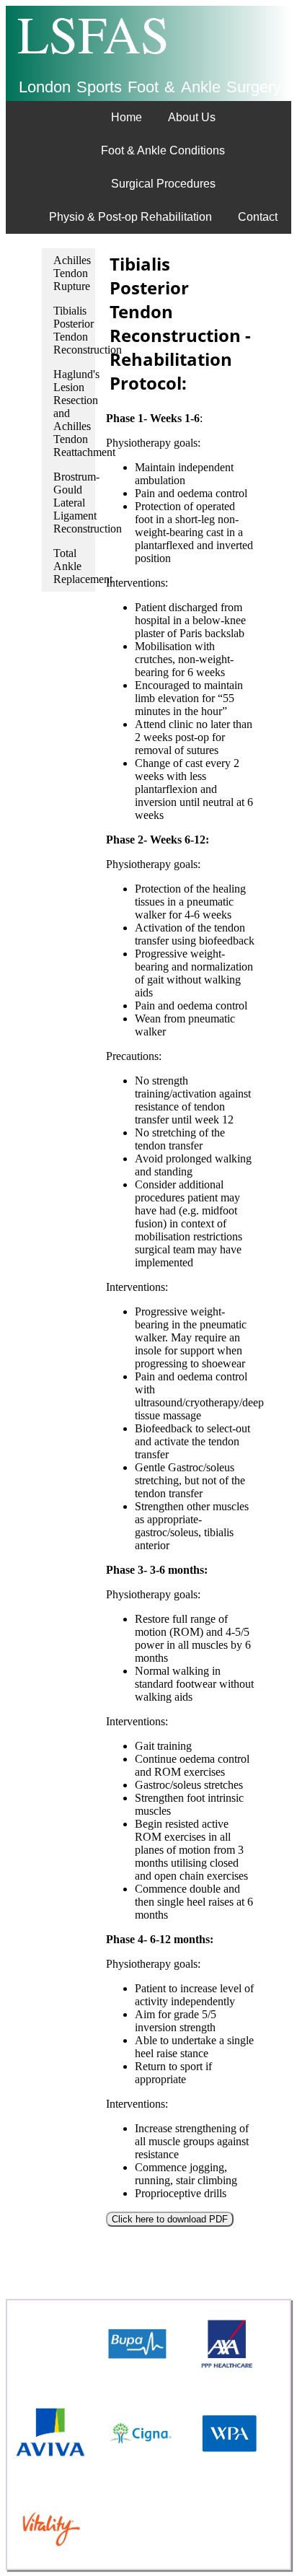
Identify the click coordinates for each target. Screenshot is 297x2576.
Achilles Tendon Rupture (72, 273)
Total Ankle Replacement (74, 566)
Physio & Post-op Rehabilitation (130, 217)
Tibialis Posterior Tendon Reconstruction (74, 330)
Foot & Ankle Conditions (163, 150)
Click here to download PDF (170, 2219)
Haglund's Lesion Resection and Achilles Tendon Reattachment (74, 413)
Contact (258, 217)
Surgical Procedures (163, 184)
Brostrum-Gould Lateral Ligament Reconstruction (74, 503)
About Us (192, 117)
